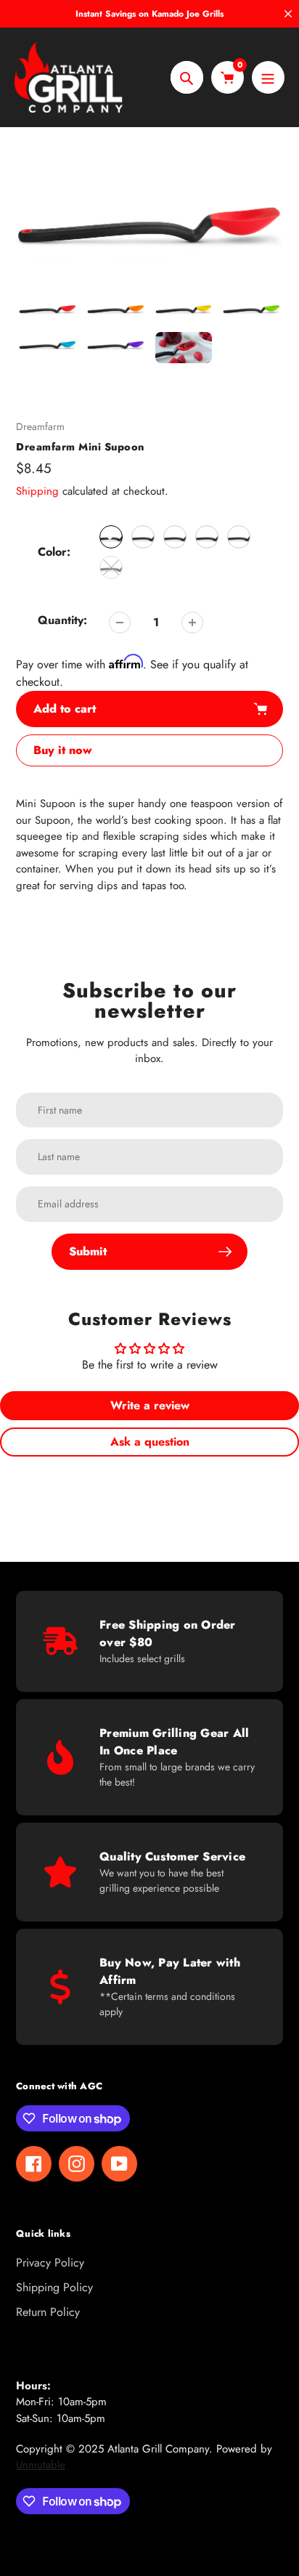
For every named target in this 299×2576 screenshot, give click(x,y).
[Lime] (207, 537)
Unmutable (41, 2465)
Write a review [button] (150, 1405)
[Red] (111, 537)
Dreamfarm (40, 426)
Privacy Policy (50, 2263)
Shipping (37, 491)
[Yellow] (175, 537)
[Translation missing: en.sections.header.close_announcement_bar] (288, 14)
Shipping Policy (54, 2287)
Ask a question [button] (150, 1442)
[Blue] (239, 537)
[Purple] (111, 567)
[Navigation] (268, 77)
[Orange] (143, 537)
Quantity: (62, 620)
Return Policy (48, 2312)
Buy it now (63, 750)
